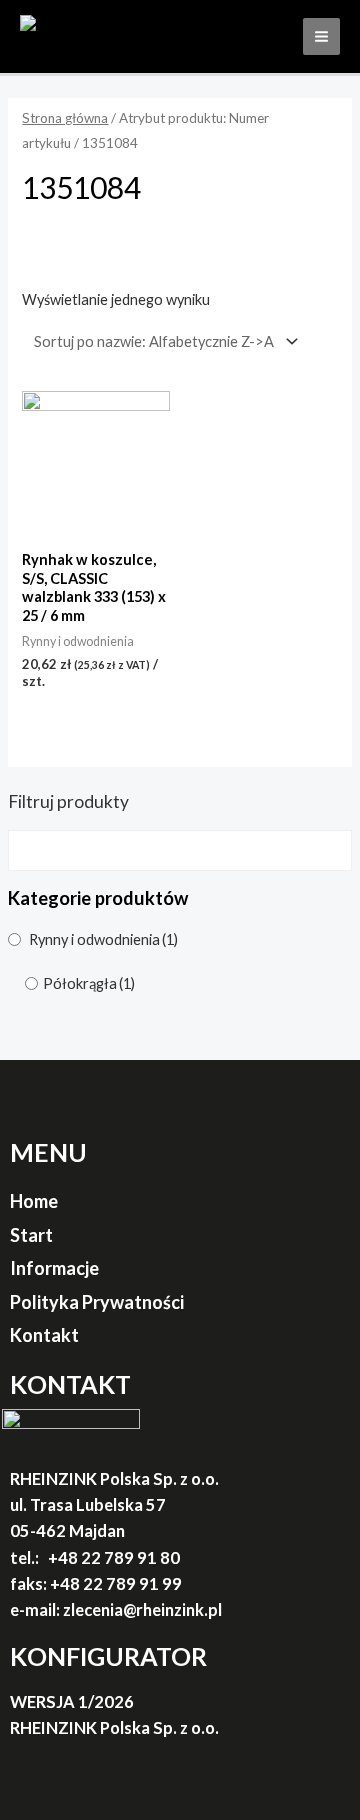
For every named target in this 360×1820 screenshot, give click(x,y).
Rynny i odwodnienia (103, 939)
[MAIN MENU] (321, 36)
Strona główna (65, 118)
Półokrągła (89, 983)
